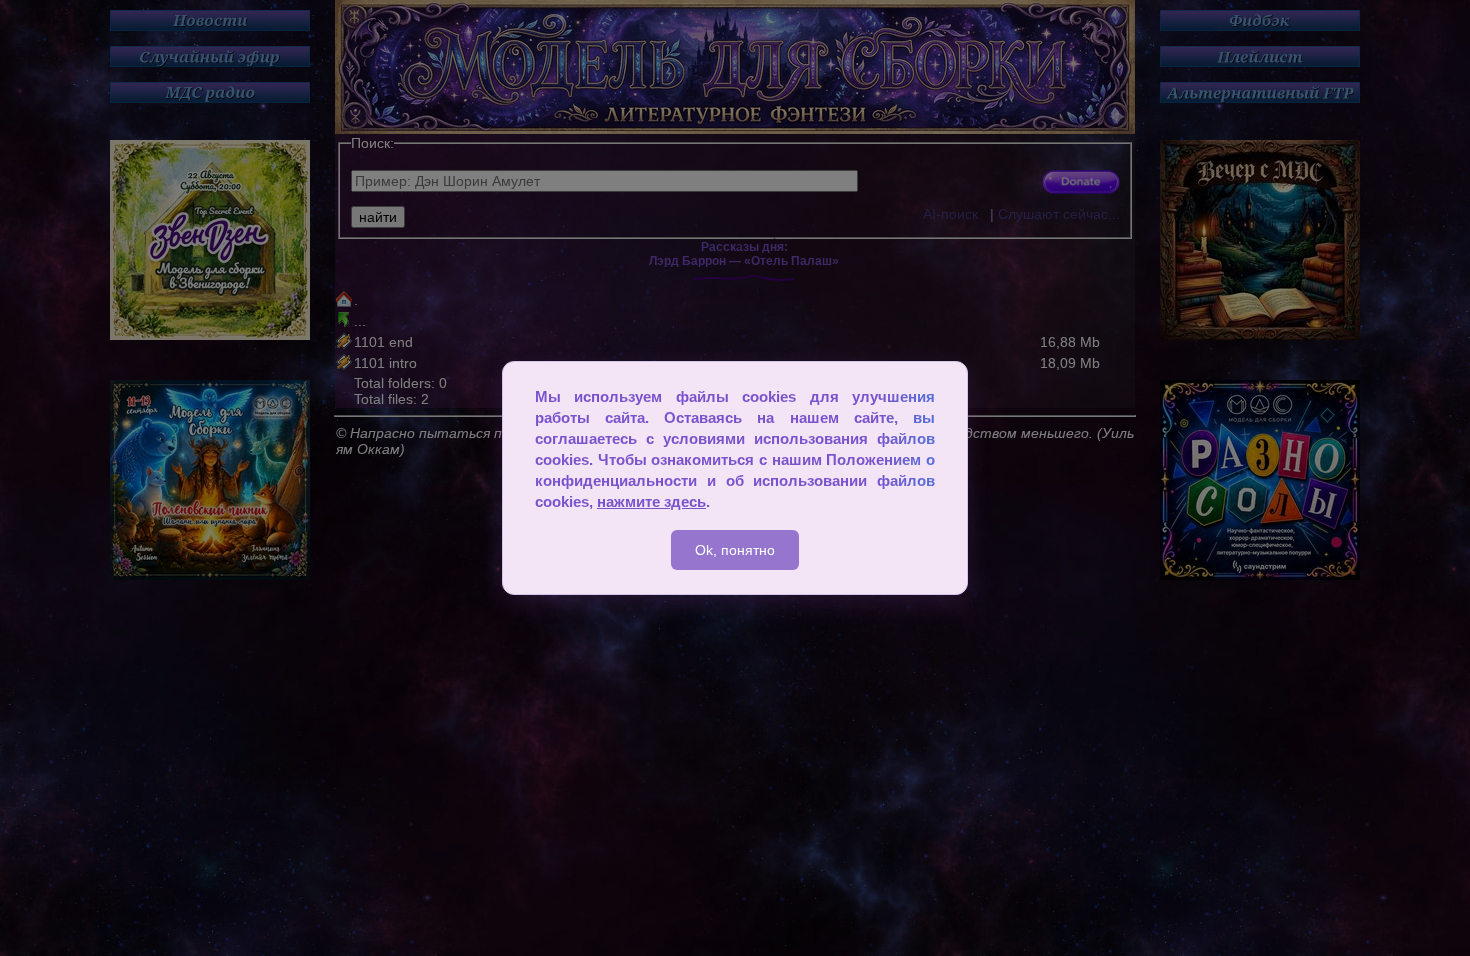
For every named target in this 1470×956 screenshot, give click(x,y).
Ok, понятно (735, 550)
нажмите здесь (651, 501)
